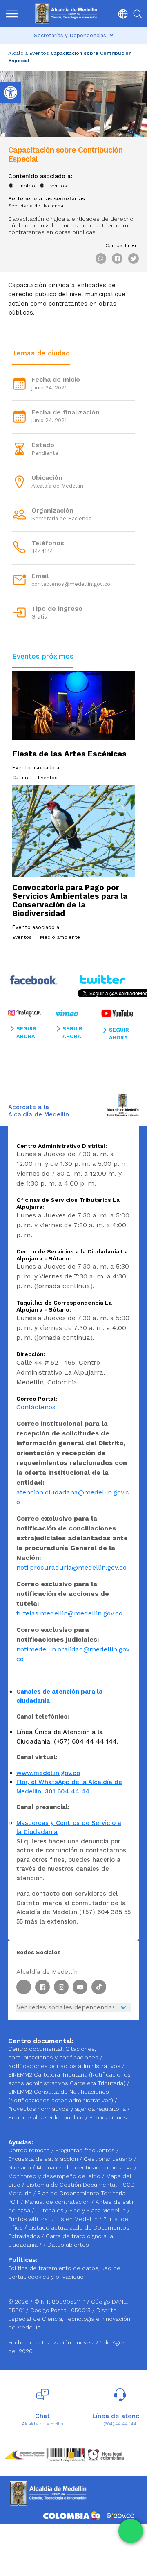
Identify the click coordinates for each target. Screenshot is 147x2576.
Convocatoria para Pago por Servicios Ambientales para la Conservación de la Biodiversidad (70, 900)
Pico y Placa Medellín (98, 2210)
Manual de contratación (58, 2202)
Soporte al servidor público (46, 2117)
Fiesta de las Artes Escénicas (69, 754)
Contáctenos (36, 1407)
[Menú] (12, 14)
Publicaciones (108, 2117)
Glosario (20, 2167)
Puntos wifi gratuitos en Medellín (54, 2219)
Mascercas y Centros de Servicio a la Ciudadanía (69, 1828)
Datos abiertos (68, 2245)
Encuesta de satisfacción (44, 2159)
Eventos (39, 53)
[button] (121, 14)
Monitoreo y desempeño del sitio (55, 2176)
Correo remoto (30, 2150)
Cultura (21, 778)
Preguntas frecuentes (86, 2150)
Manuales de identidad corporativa (86, 2167)
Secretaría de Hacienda (36, 206)
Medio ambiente (60, 937)
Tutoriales (51, 2210)
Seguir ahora (26, 1033)
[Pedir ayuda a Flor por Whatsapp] (131, 2531)
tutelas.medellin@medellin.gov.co (69, 1613)
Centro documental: (36, 2049)
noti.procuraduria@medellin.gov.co (71, 1567)
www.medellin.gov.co (48, 1773)
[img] (12, 14)
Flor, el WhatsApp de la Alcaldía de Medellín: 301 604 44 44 (69, 1787)
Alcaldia (18, 53)
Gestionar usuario (109, 2159)
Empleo (26, 186)
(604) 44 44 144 (120, 2424)
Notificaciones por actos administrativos (64, 2066)
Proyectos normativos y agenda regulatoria (67, 2109)
